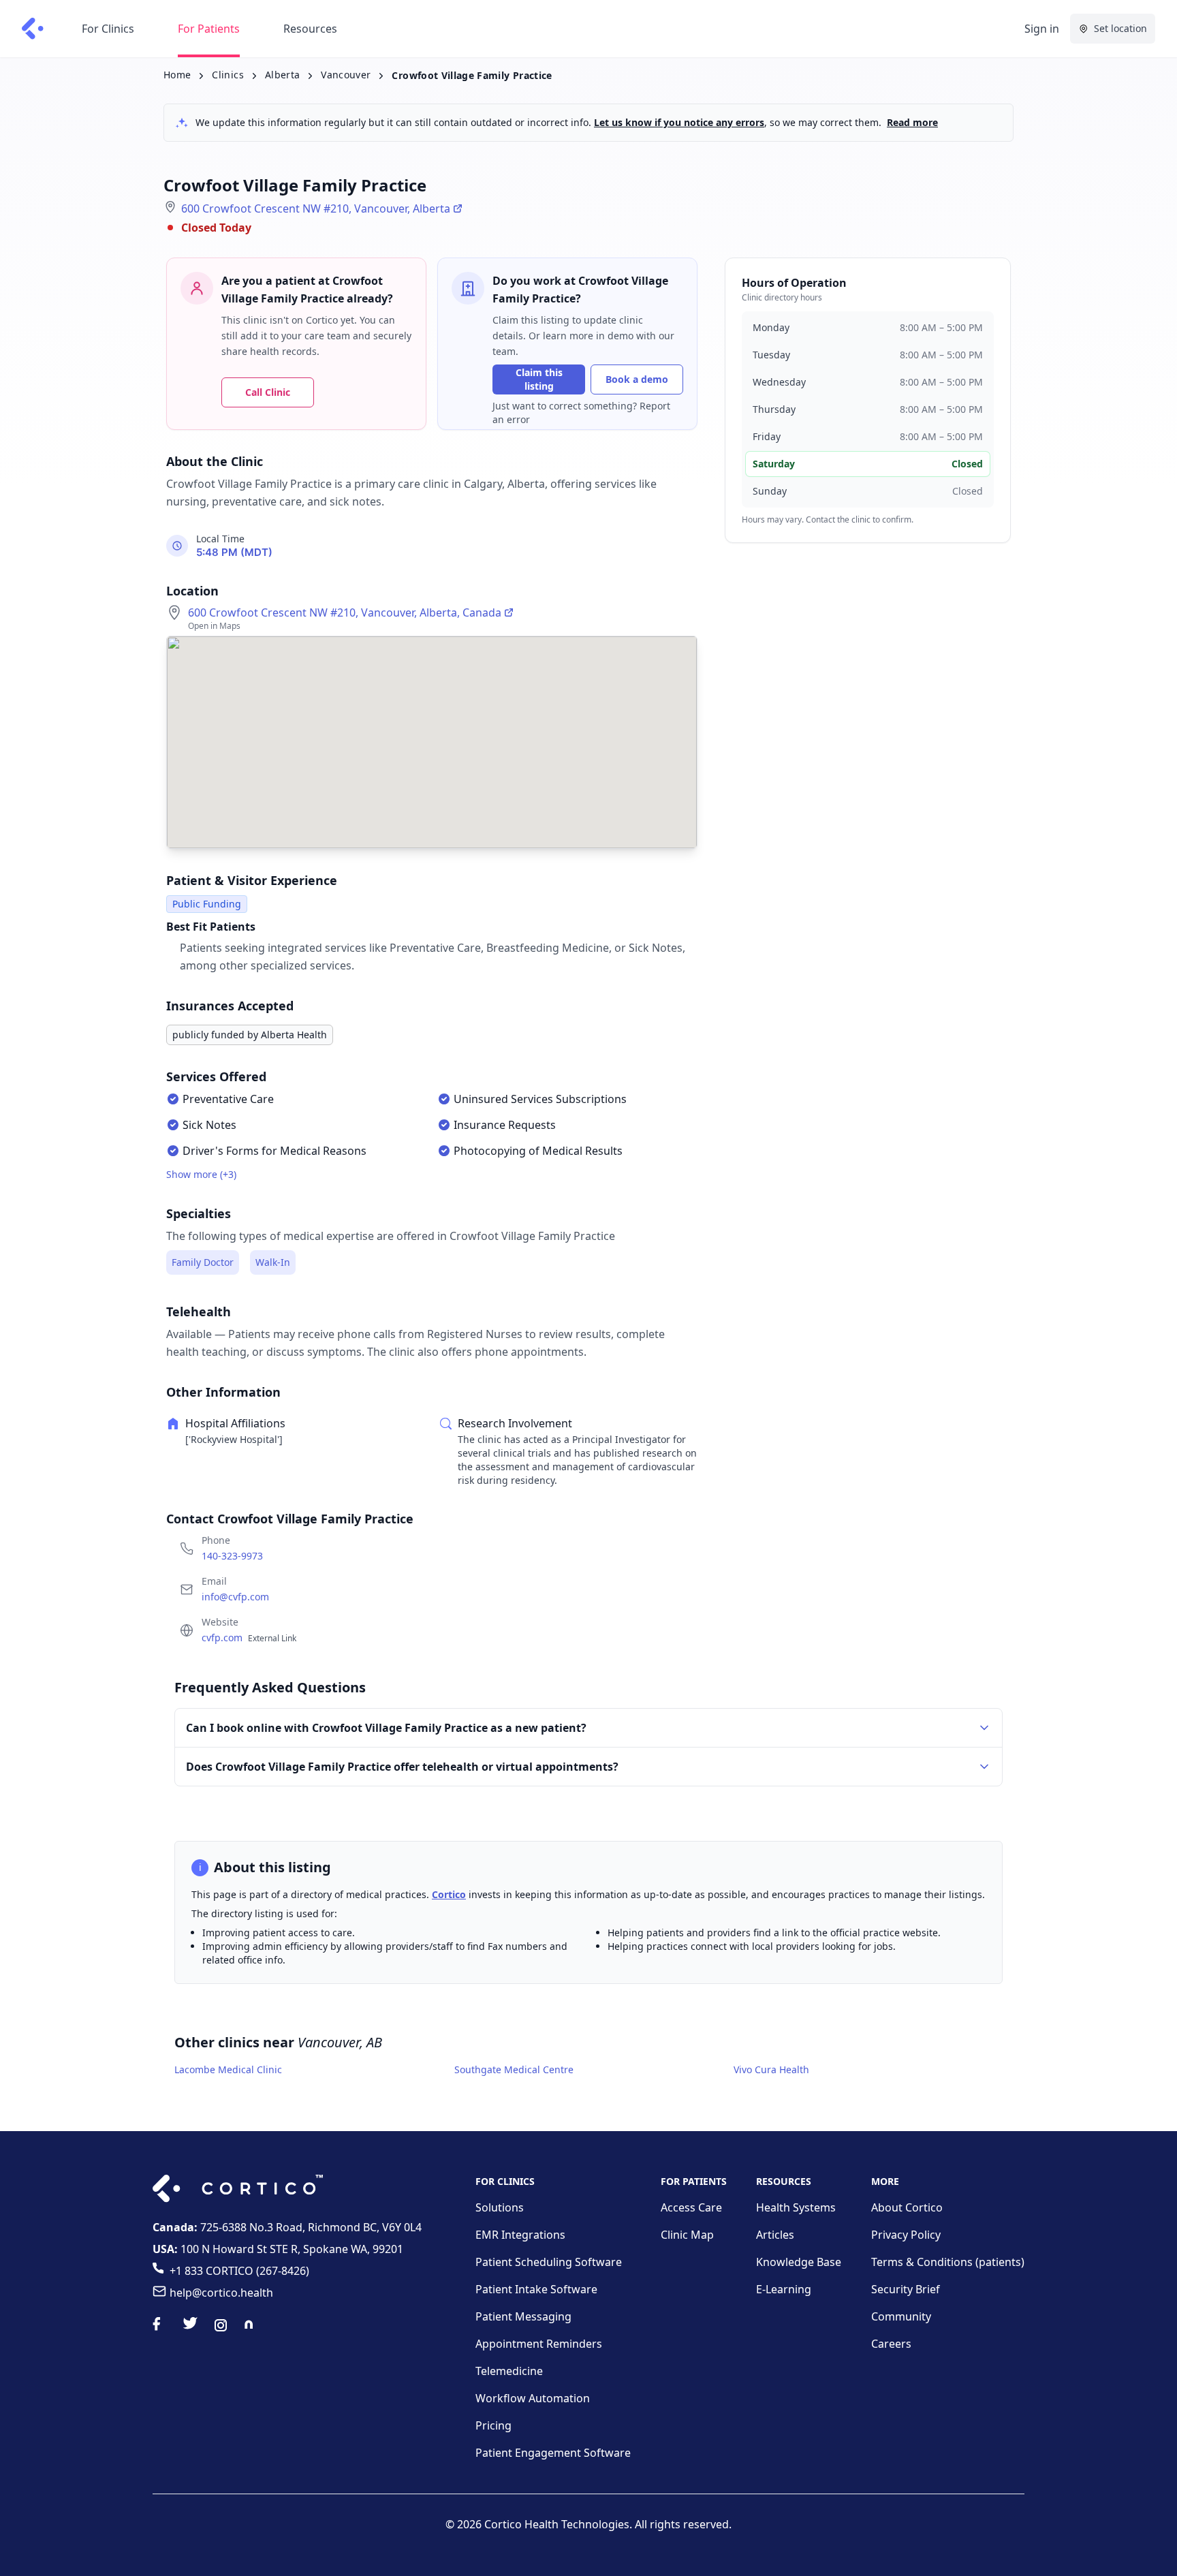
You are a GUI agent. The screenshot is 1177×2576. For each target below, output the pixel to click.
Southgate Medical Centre (514, 2069)
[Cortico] (33, 29)
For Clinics (108, 29)
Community (901, 2316)
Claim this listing (539, 379)
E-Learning (784, 2289)
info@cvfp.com (235, 1597)
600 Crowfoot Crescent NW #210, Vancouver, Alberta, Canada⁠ (345, 612)
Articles (775, 2235)
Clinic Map (687, 2235)
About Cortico (907, 2207)
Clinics (227, 75)
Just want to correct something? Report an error (581, 413)
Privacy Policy (906, 2235)
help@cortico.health (221, 2293)
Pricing (493, 2425)
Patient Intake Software (536, 2289)
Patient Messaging (523, 2316)
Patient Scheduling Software (549, 2262)
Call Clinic (268, 392)
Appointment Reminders (539, 2344)
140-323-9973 (232, 1556)
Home (177, 75)
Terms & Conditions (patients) (948, 2262)
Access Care (691, 2207)
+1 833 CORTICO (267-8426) (239, 2271)
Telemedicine (509, 2371)
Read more (912, 122)
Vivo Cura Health (771, 2069)
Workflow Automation (533, 2398)
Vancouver (346, 75)
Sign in (1042, 29)
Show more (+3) (201, 1174)
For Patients (209, 29)
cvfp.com (249, 1638)
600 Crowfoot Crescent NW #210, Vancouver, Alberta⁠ (316, 208)
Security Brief (906, 2289)
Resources (310, 29)
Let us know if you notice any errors (679, 122)
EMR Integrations (520, 2235)
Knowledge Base (799, 2262)
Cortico (449, 1894)
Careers (891, 2344)
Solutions (500, 2207)
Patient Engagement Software (553, 2453)
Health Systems (796, 2207)
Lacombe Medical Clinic (228, 2069)
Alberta (282, 75)
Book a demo (637, 379)
